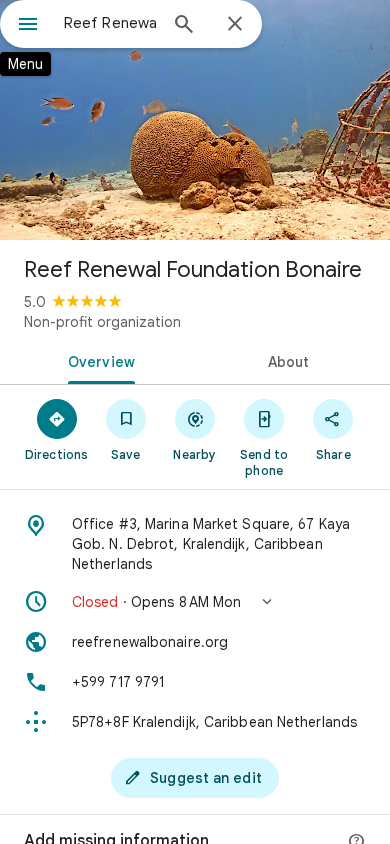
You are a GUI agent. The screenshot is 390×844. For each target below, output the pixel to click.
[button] (195, 602)
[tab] (97, 360)
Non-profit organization (102, 322)
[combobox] (110, 23)
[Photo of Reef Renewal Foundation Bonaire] (195, 120)
